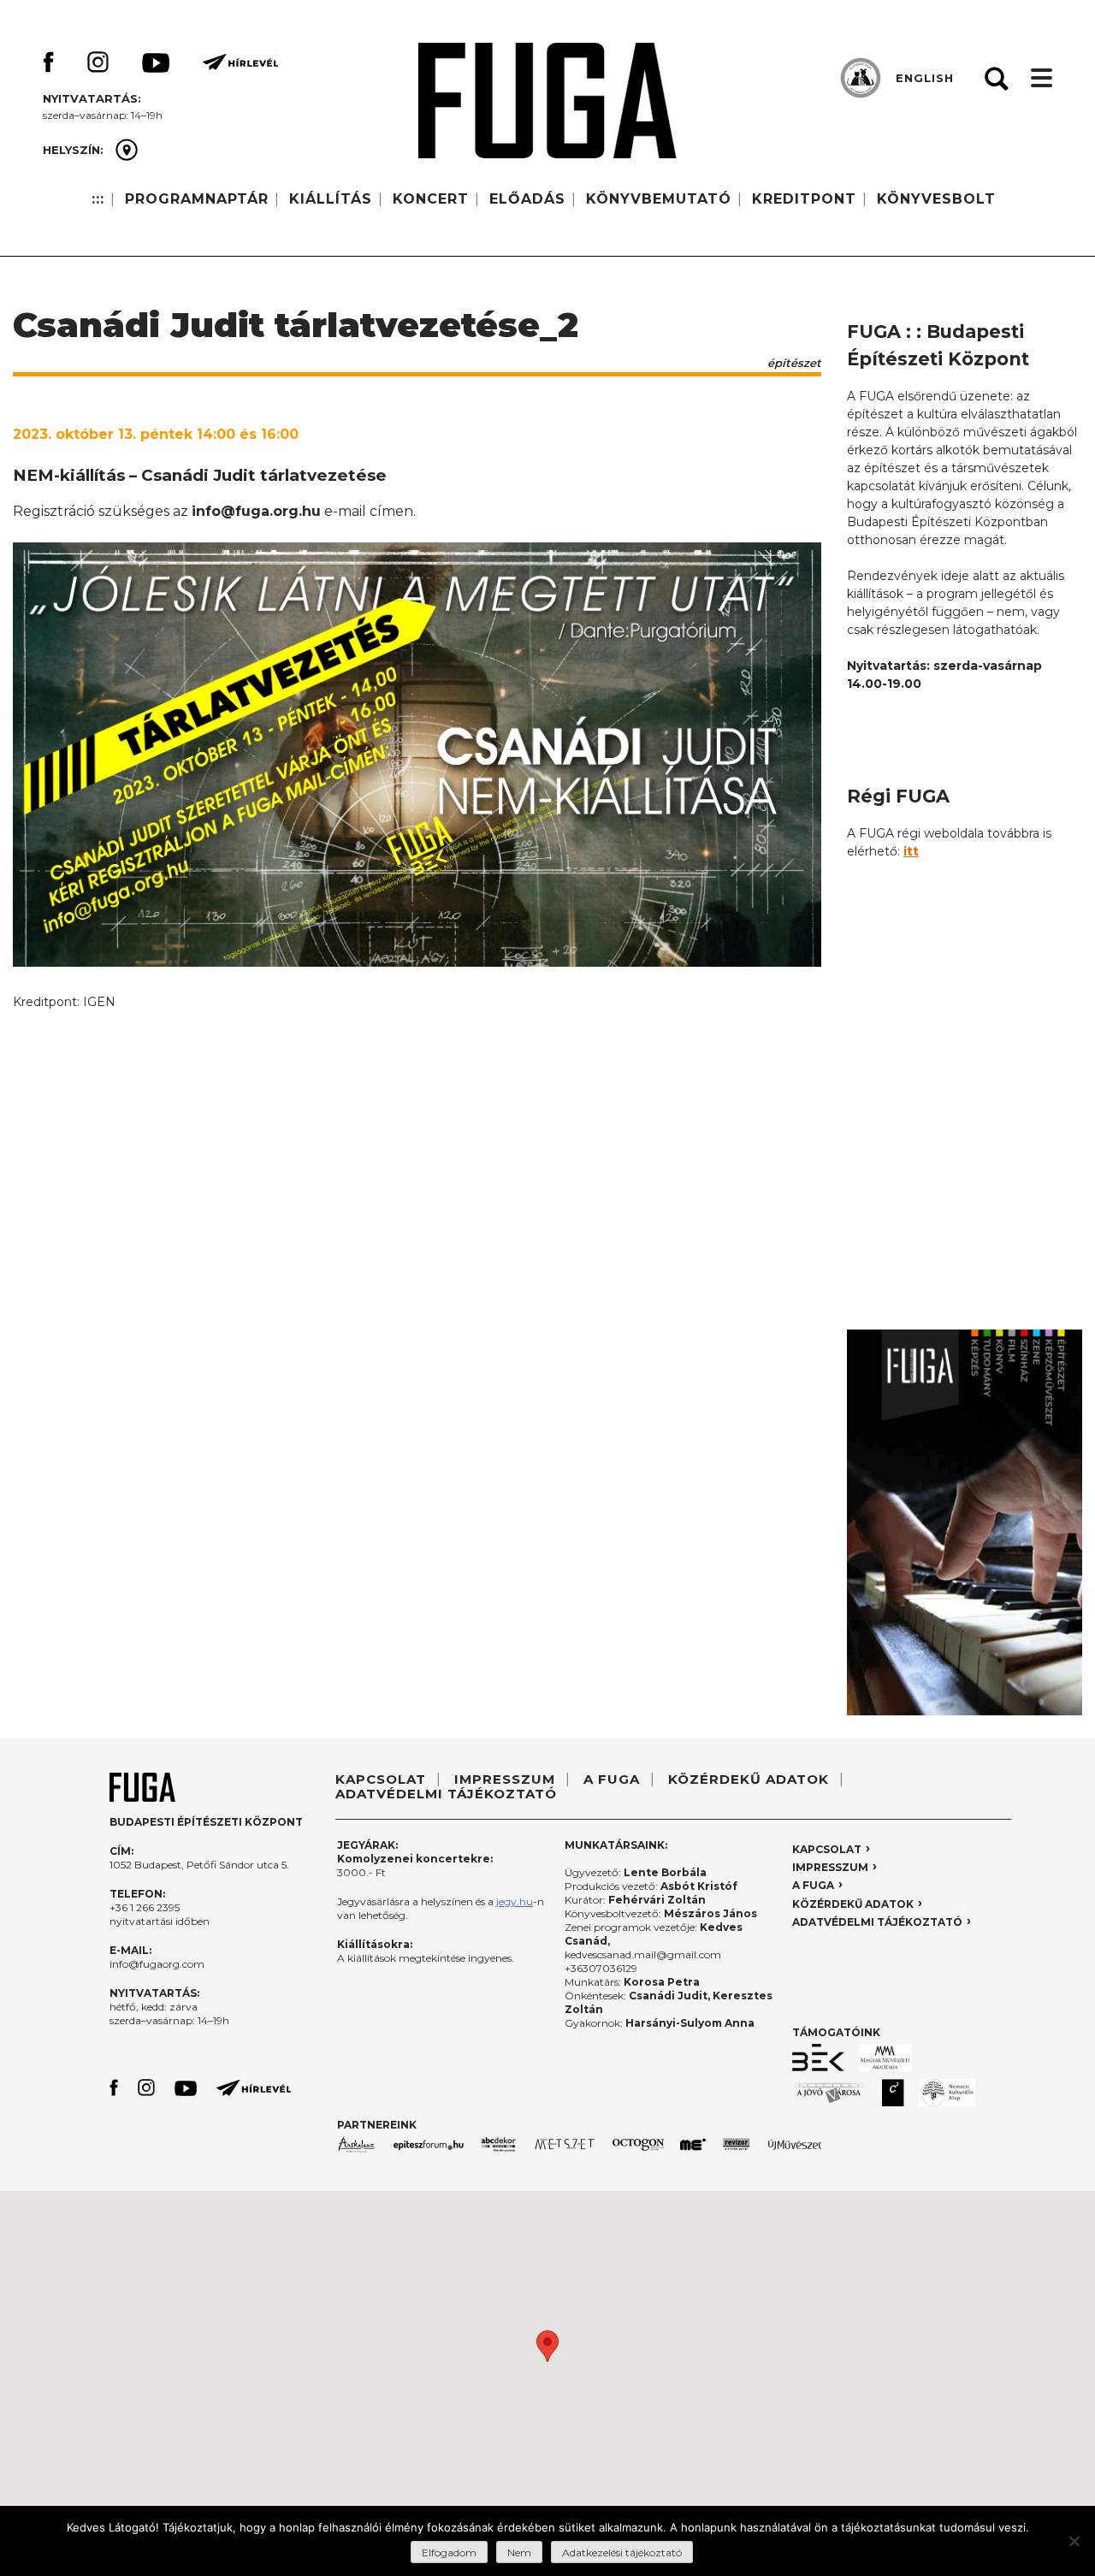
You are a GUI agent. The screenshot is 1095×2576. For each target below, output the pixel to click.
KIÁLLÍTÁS (331, 199)
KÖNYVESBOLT (936, 199)
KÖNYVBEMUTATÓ (659, 199)
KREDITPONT (804, 199)
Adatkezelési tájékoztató (622, 2552)
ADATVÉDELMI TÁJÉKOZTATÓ (446, 1794)
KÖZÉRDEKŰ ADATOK (749, 1779)
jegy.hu (515, 1901)
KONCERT (431, 199)
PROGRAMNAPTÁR (197, 199)
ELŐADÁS (527, 199)
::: (98, 199)
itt (911, 851)
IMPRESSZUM (505, 1779)
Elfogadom (449, 2552)
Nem (519, 2552)
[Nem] (1074, 2541)
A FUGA (612, 1779)
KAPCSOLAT (381, 1779)
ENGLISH (925, 78)
